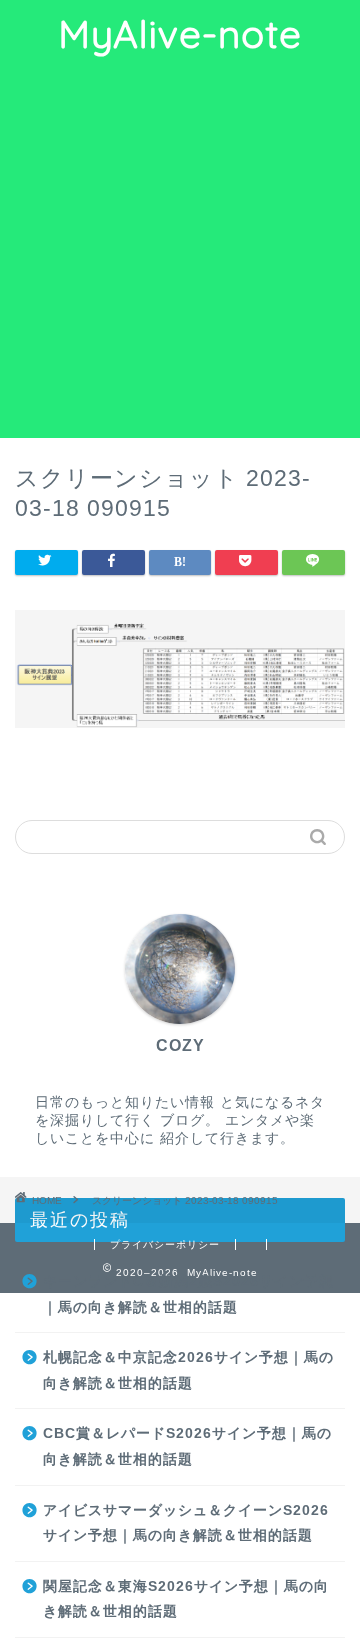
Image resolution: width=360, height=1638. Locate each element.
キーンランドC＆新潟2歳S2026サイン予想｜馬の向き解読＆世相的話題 (188, 1294)
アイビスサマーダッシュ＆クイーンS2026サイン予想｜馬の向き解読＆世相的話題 (186, 1523)
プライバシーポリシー (165, 1244)
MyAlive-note (180, 34)
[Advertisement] (180, 248)
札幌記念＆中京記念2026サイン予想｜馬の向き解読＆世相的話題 (188, 1370)
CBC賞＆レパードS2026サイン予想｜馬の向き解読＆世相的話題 (187, 1446)
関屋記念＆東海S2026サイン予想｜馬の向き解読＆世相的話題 (186, 1599)
